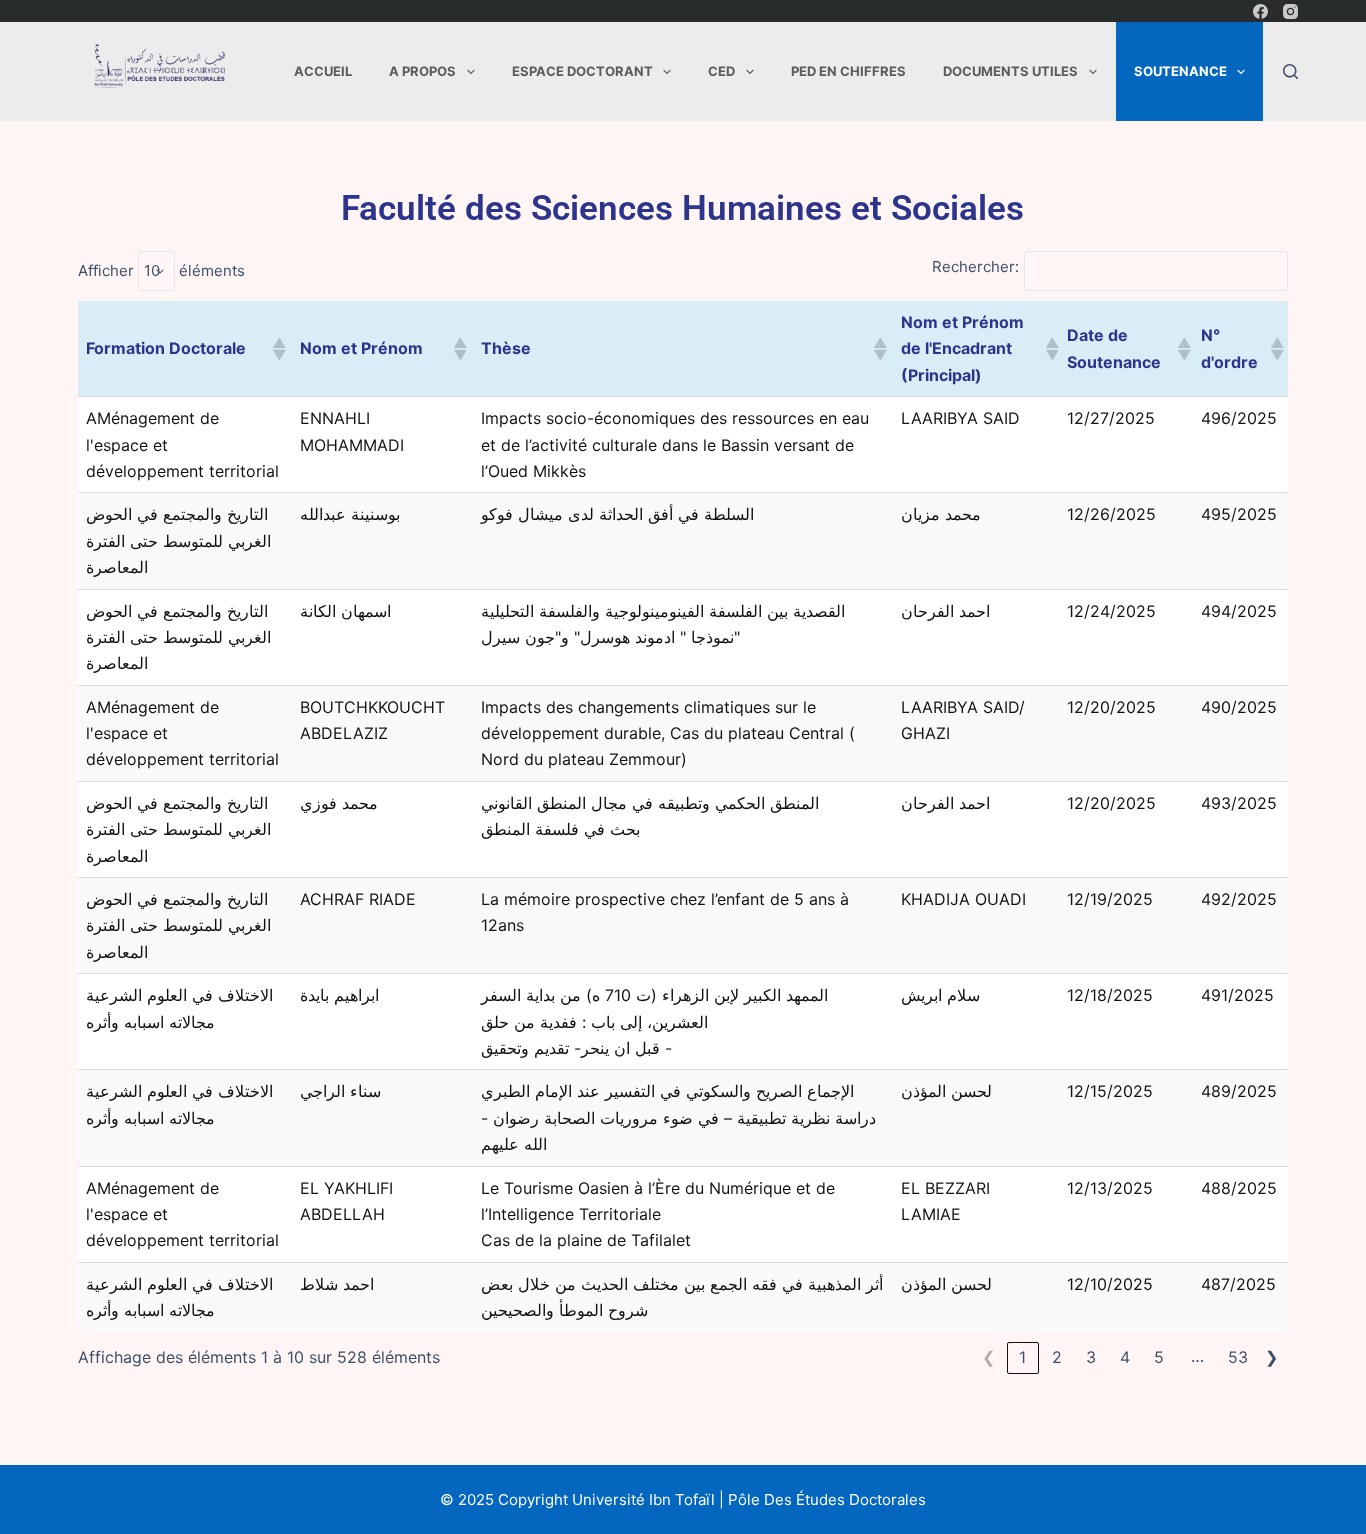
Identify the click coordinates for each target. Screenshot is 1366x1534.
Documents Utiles (1010, 71)
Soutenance (1180, 71)
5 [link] (1159, 1357)
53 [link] (1238, 1357)
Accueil (323, 71)
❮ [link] (988, 1357)
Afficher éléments (161, 270)
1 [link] (1022, 1357)
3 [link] (1091, 1357)
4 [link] (1125, 1357)
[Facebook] (1260, 11)
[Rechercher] (1290, 71)
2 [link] (1057, 1357)
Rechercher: (975, 266)
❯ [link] (1271, 1357)
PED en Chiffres (848, 71)
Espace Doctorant (582, 71)
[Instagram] (1290, 11)
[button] (278, 349)
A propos (422, 71)
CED (721, 71)
